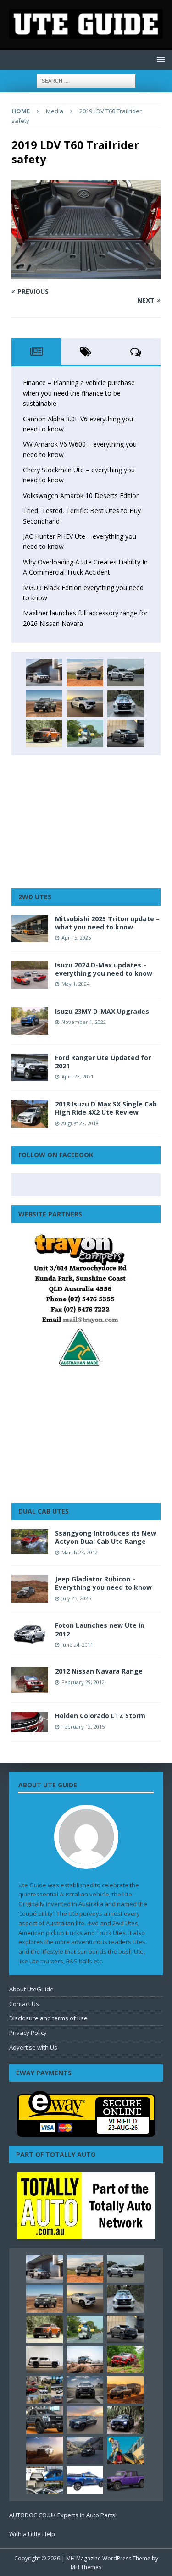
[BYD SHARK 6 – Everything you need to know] (125, 2420)
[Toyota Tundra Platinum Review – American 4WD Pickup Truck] (85, 2420)
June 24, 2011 (77, 1645)
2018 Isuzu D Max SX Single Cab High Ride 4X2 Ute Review (106, 1108)
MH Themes (86, 2567)
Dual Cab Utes (44, 1511)
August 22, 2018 (80, 1123)
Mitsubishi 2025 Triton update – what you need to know (107, 923)
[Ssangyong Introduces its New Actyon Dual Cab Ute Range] (30, 1541)
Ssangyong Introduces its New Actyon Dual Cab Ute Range (106, 1537)
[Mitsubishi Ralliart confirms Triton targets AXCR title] (125, 2360)
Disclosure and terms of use (48, 2018)
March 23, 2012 (80, 1552)
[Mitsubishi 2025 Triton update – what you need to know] (30, 929)
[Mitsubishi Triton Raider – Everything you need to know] (44, 2450)
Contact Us (24, 2004)
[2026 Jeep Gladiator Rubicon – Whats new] (125, 2480)
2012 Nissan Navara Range (99, 1671)
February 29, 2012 (83, 1682)
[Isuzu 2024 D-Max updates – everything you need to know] (30, 975)
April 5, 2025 (76, 937)
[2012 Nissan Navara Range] (30, 1680)
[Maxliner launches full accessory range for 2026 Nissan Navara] (44, 2360)
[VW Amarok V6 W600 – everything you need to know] (126, 673)
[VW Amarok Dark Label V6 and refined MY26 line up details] (85, 2450)
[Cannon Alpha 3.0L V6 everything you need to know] (85, 673)
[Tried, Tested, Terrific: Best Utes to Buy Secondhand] (126, 703)
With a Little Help (32, 2534)
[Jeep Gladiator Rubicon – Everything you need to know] (30, 1589)
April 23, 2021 (78, 1076)
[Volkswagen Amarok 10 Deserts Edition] (85, 703)
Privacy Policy (28, 2033)
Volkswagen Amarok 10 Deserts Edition (81, 495)
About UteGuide (31, 1989)
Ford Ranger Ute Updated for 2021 (103, 1062)
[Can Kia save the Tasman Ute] (44, 2420)
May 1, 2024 (75, 984)
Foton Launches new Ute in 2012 (100, 1629)
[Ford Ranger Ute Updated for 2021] (30, 1067)
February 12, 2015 (83, 1727)
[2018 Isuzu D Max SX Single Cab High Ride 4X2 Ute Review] (30, 1114)
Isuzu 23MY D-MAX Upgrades (102, 1011)
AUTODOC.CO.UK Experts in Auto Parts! (63, 2515)
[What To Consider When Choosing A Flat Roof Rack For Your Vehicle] (44, 2480)
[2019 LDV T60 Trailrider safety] (86, 274)
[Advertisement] (86, 822)
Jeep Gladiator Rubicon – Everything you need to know (103, 1583)
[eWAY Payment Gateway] (86, 2132)
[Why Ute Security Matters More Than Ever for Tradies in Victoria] (125, 2450)
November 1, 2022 (84, 1022)
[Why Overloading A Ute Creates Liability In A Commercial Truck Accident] (85, 734)
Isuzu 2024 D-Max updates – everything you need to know (104, 969)
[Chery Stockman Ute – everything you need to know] (44, 703)
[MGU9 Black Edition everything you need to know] (126, 734)
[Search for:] (86, 80)
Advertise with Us (33, 2047)
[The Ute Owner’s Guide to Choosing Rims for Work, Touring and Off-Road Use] (85, 2360)
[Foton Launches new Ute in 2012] (30, 1633)
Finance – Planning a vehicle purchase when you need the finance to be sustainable (79, 393)
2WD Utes (35, 897)
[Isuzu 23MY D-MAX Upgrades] (30, 1021)
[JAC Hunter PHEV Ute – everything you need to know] (44, 734)
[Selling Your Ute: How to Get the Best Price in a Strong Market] (44, 2390)
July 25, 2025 (76, 1598)
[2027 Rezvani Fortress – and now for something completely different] (85, 2390)
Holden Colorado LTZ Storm (100, 1716)
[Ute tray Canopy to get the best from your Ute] (85, 2480)
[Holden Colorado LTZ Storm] (30, 1722)
